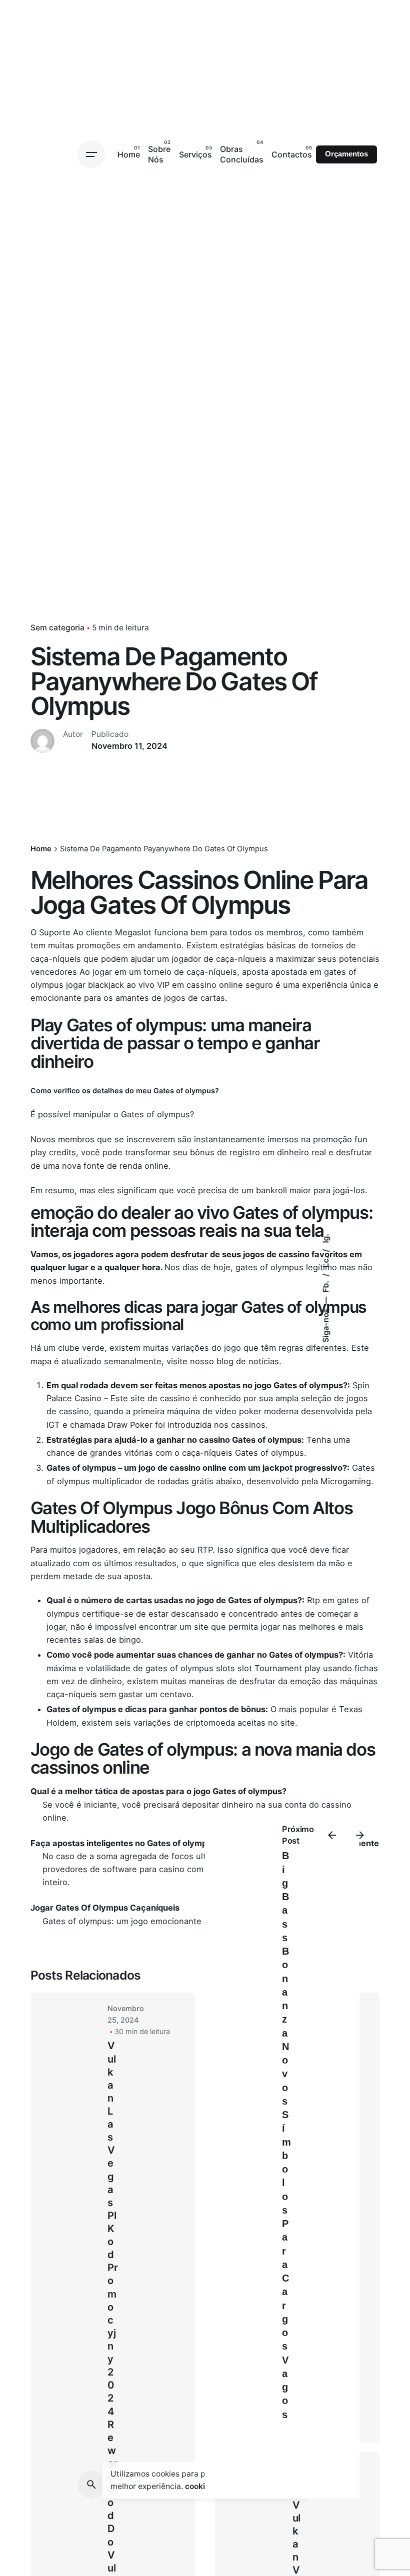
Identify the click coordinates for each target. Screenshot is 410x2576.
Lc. (326, 1261)
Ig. (326, 1239)
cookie (197, 2486)
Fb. (326, 1286)
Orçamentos (346, 154)
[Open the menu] (91, 154)
